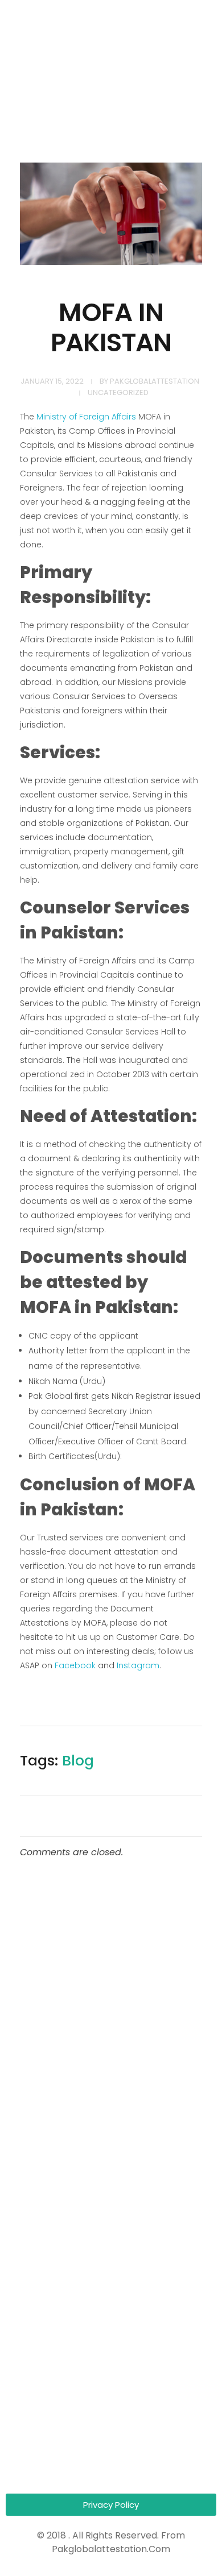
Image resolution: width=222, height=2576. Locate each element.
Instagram (138, 1665)
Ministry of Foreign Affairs (86, 417)
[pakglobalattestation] (63, 63)
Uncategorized (118, 392)
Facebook (75, 1665)
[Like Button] (186, 1764)
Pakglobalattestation (155, 381)
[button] (111, 2505)
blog (78, 1761)
